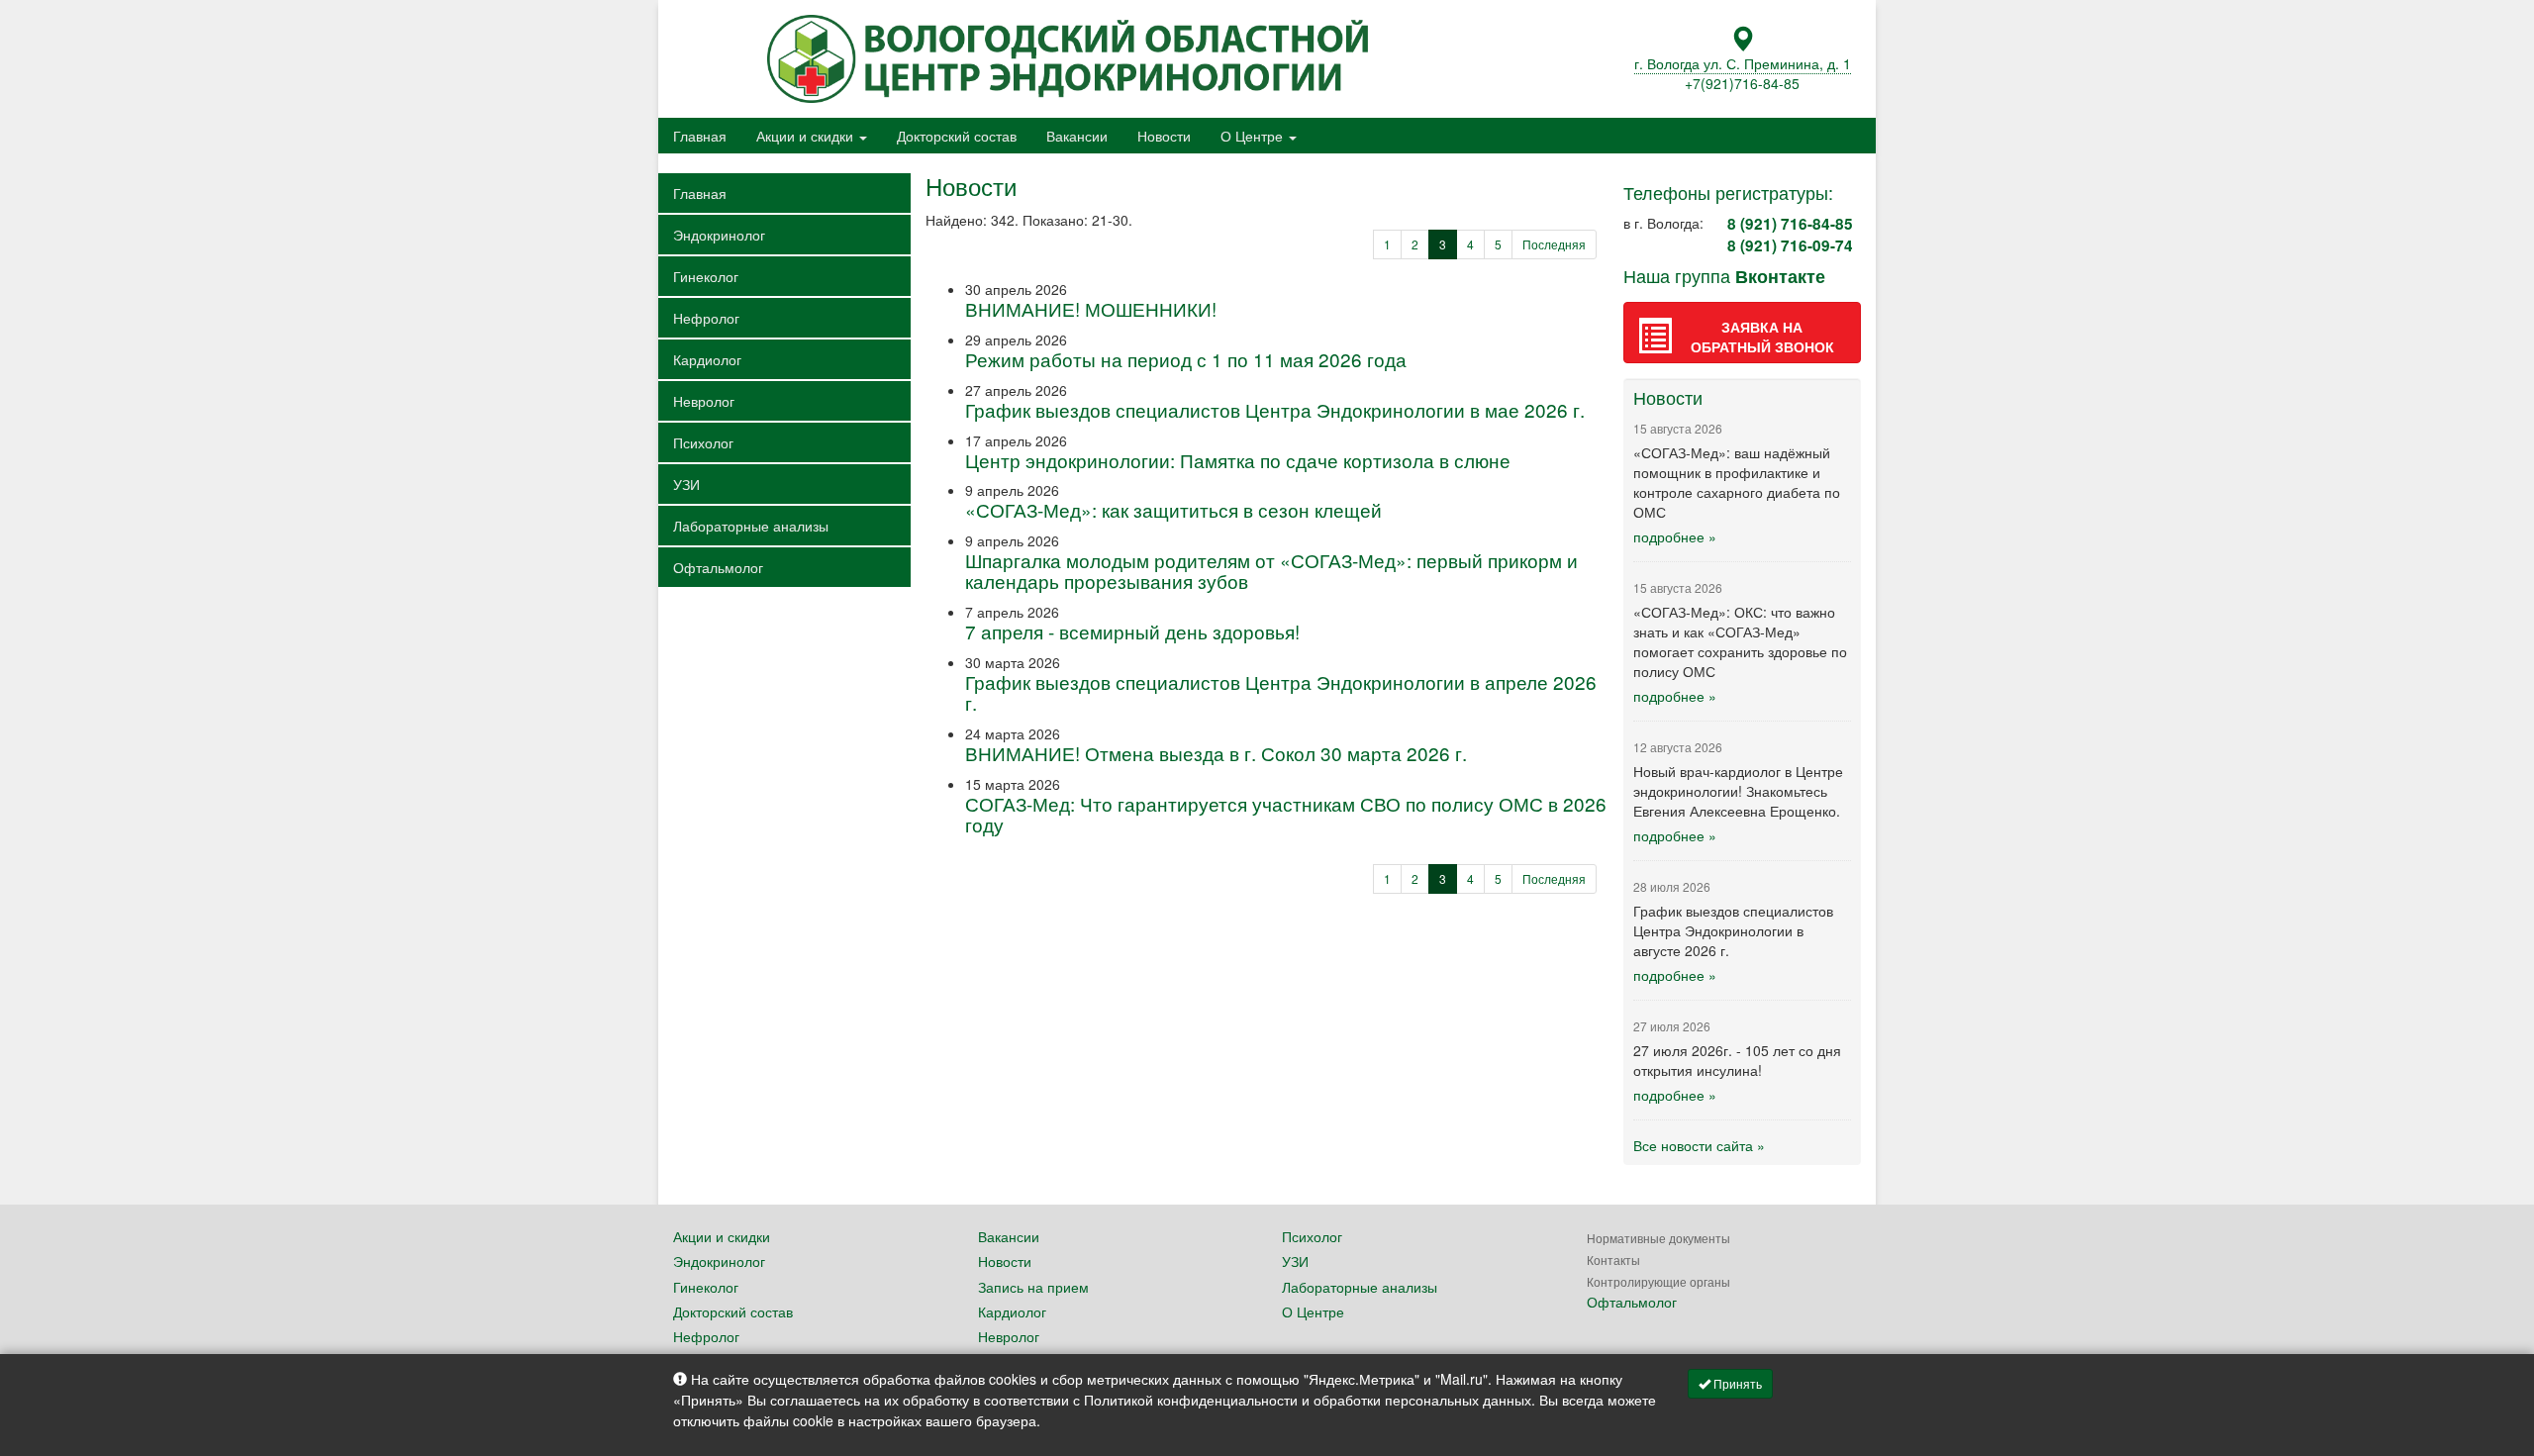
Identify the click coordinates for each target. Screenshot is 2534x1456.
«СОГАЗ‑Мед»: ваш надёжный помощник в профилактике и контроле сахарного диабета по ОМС (1737, 482)
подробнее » (1675, 536)
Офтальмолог (718, 567)
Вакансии (1077, 136)
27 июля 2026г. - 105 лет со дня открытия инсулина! (1737, 1060)
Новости (1164, 136)
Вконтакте (1780, 276)
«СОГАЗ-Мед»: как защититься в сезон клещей (1173, 509)
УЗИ (686, 484)
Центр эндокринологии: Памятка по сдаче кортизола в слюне (1238, 460)
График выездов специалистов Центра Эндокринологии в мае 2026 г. (1275, 409)
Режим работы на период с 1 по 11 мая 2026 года (1186, 359)
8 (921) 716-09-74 (1790, 245)
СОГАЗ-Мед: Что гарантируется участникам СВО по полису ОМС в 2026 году (1286, 814)
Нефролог (706, 318)
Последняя (1554, 244)
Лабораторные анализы (751, 526)
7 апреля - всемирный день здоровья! (1132, 631)
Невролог (704, 401)
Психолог (703, 442)
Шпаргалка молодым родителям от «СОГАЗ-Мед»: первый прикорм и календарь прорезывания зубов (1271, 570)
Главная (700, 136)
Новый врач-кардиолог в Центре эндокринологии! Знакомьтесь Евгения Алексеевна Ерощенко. (1738, 791)
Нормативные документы (1658, 1238)
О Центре (1254, 136)
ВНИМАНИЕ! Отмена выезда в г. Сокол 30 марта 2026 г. (1216, 753)
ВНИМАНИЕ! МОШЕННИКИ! (1091, 308)
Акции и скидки (807, 136)
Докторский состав (957, 136)
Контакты (1613, 1260)
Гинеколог (706, 276)
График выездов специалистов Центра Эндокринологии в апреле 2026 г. (1281, 692)
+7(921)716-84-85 (1742, 83)
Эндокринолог (719, 235)
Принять (1736, 1383)
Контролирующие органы (1658, 1281)
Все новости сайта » (1699, 1145)
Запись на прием (1033, 1287)
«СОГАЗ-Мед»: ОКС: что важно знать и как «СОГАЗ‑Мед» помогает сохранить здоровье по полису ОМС (1740, 641)
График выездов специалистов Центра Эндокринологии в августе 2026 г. (1733, 930)
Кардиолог (707, 359)
